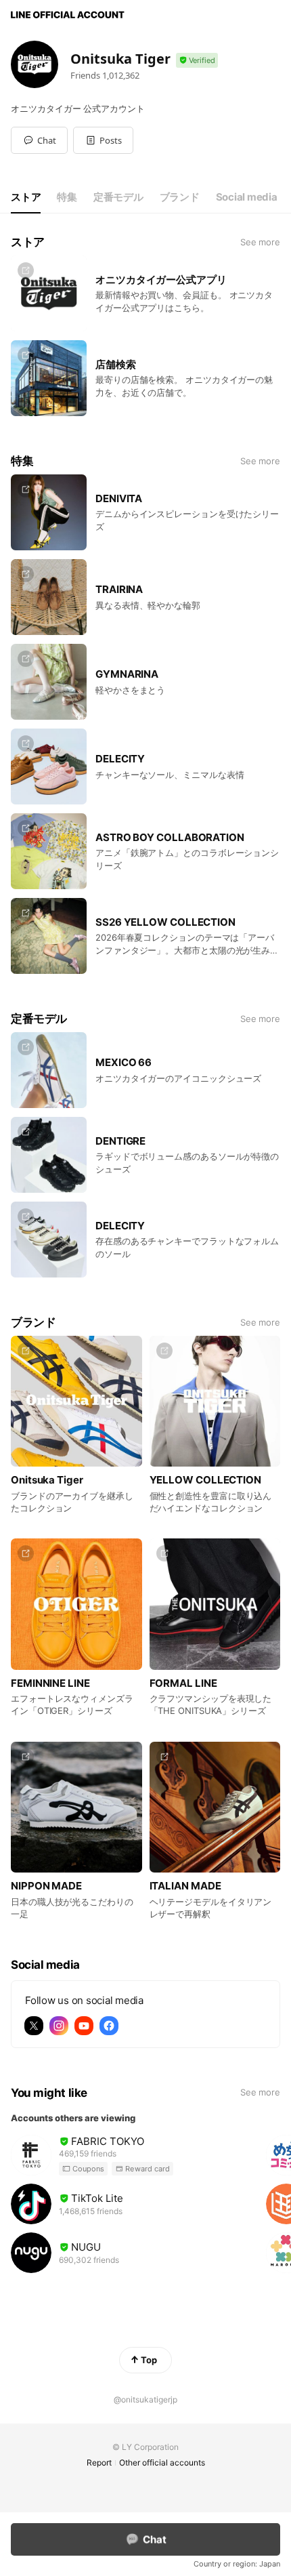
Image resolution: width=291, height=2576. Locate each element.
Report (99, 2462)
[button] (103, 140)
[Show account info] (197, 61)
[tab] (26, 197)
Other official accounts (162, 2462)
